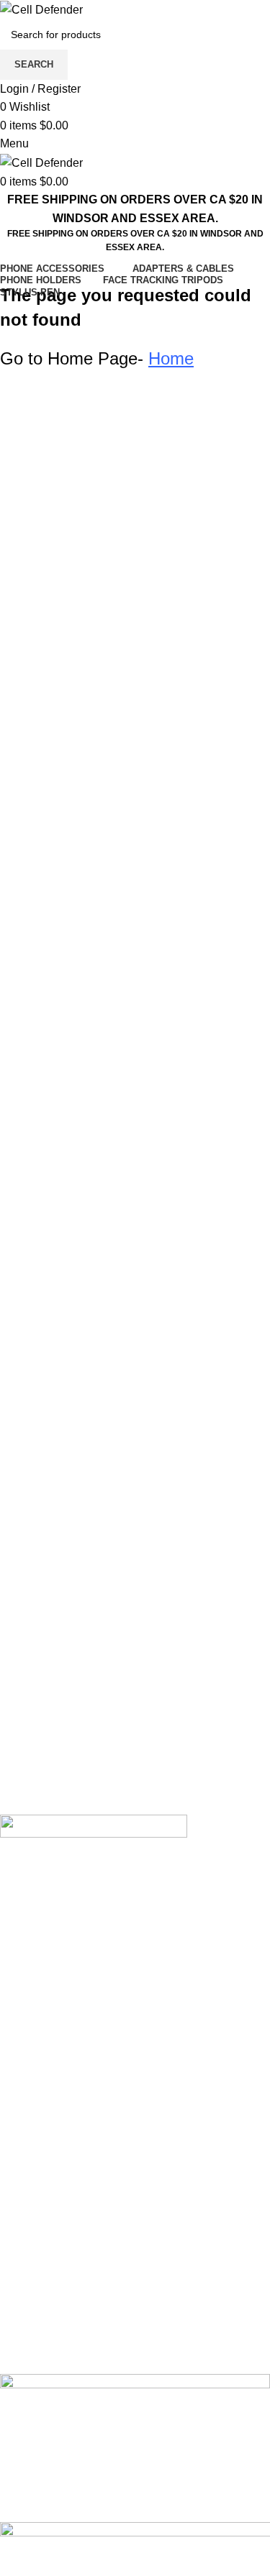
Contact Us (28, 2151)
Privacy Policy (36, 2252)
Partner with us (38, 2179)
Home (15, 2044)
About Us (24, 2098)
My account (29, 2071)
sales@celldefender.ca (94, 1752)
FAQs (14, 2279)
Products (23, 2125)
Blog (12, 2205)
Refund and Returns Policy (69, 2306)
